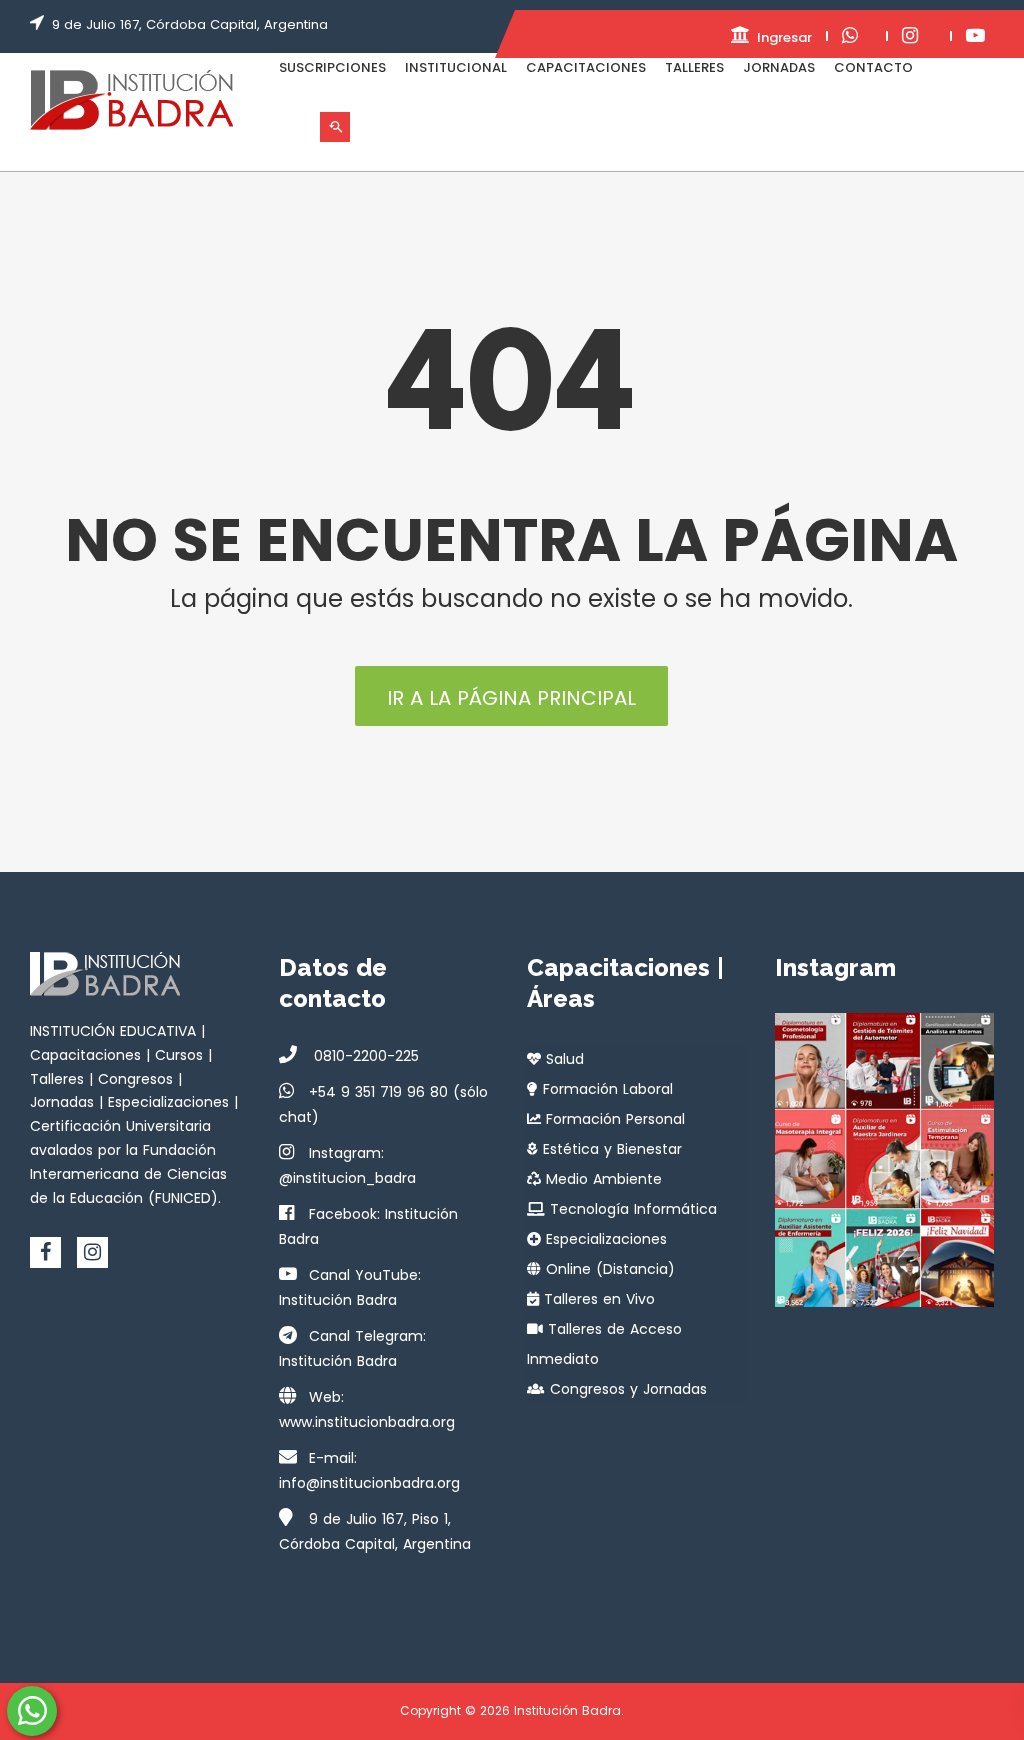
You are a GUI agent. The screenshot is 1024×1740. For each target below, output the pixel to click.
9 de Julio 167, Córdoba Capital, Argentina (190, 24)
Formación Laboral (605, 1089)
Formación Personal (613, 1119)
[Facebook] (45, 1252)
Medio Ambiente (601, 1179)
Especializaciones (604, 1239)
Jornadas (779, 67)
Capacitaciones (586, 67)
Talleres (694, 67)
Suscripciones (332, 67)
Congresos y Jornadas (626, 1389)
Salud (562, 1059)
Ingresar (782, 37)
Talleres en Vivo (597, 1299)
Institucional (456, 67)
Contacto (873, 67)
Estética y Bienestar (610, 1149)
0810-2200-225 (364, 1056)
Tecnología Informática (631, 1209)
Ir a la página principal (511, 698)
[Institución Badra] (131, 100)
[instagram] (92, 1252)
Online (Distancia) (608, 1269)
